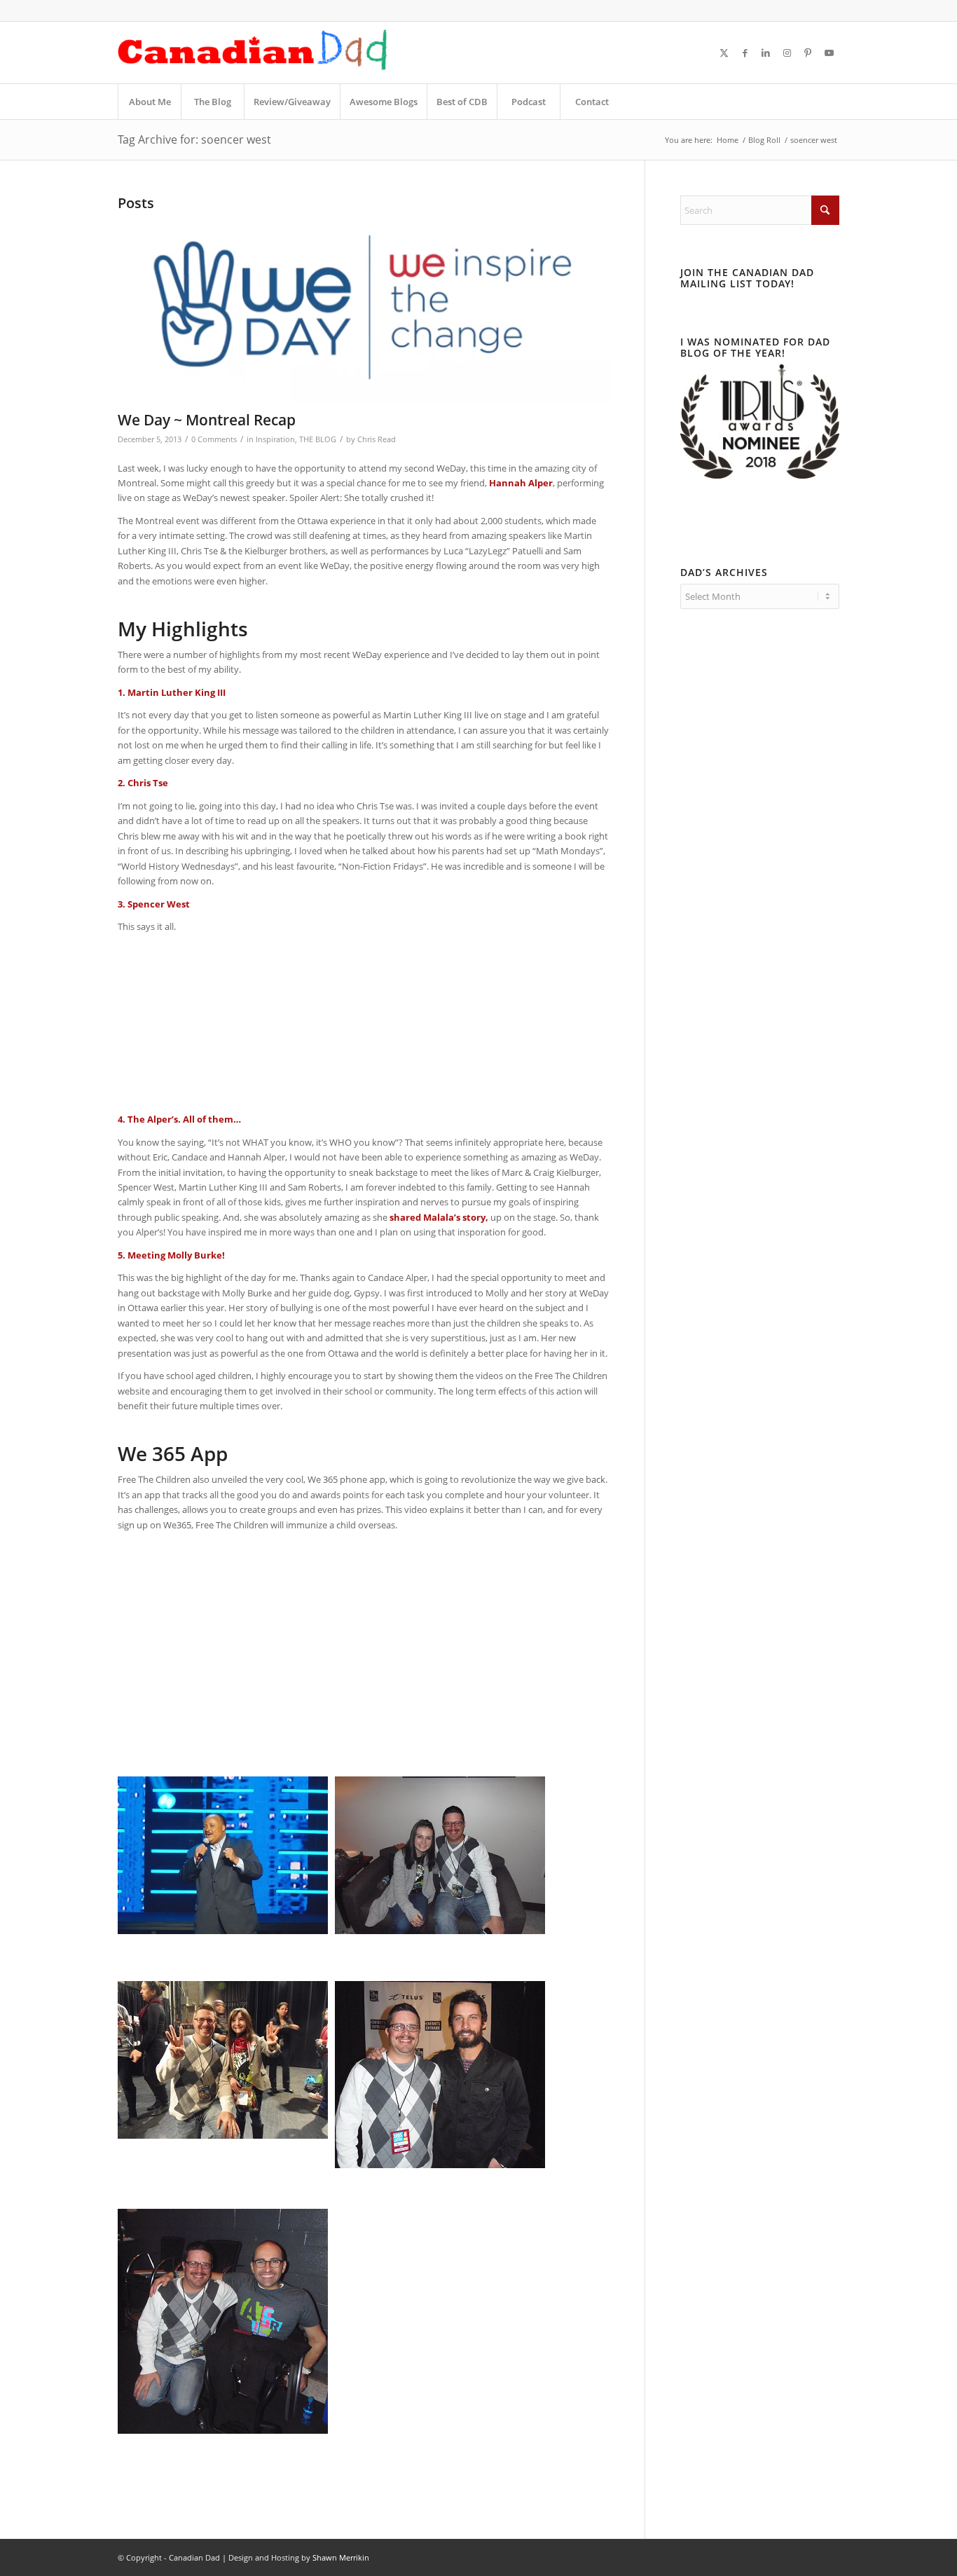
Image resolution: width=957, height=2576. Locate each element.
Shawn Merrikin (341, 2557)
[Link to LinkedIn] (766, 53)
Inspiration (275, 439)
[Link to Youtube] (829, 53)
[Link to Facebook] (745, 53)
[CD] (253, 53)
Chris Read (377, 439)
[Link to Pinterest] (808, 53)
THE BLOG (318, 439)
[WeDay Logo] (364, 310)
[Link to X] (724, 53)
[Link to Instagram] (787, 53)
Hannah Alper (521, 483)
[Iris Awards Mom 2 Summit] (760, 475)
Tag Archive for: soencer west (194, 139)
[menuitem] (149, 102)
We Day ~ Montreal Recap (207, 420)
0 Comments (214, 439)
